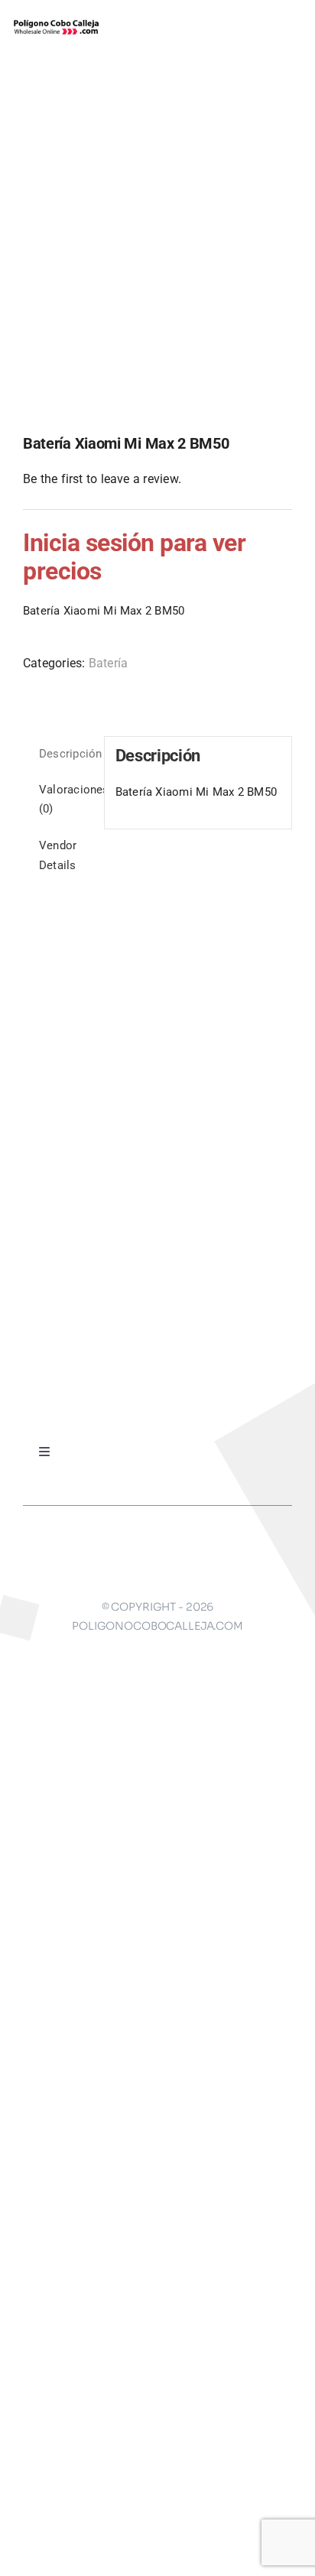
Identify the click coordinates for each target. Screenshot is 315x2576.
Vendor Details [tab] (58, 855)
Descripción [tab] (66, 754)
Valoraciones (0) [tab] (66, 800)
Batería (109, 663)
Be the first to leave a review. (102, 479)
